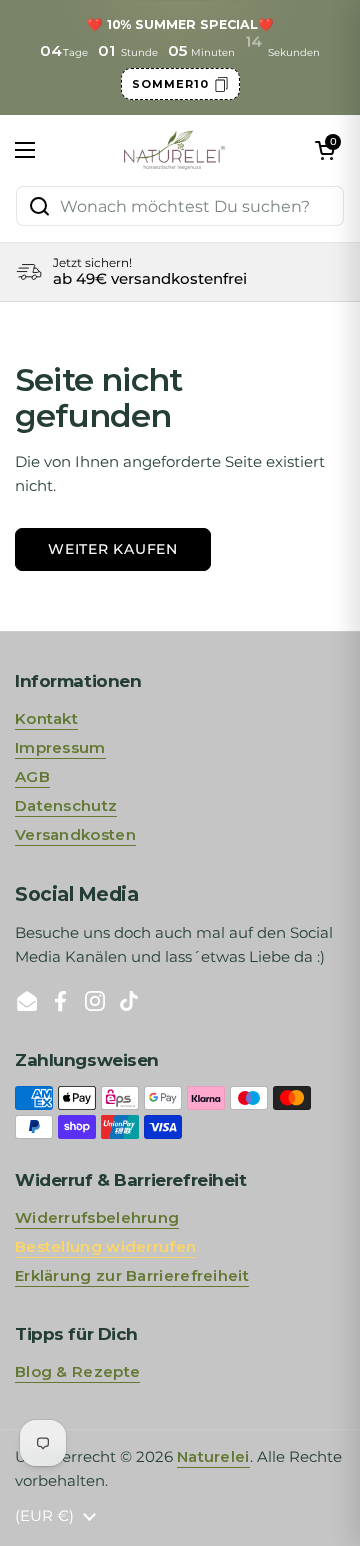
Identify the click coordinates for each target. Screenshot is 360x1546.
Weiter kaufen (113, 549)
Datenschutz (66, 805)
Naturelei (213, 1456)
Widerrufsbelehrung (97, 1217)
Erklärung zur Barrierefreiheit (132, 1275)
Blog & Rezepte (77, 1371)
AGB (32, 776)
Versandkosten (75, 834)
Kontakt (46, 718)
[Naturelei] (175, 150)
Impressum (60, 747)
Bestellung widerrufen (105, 1246)
